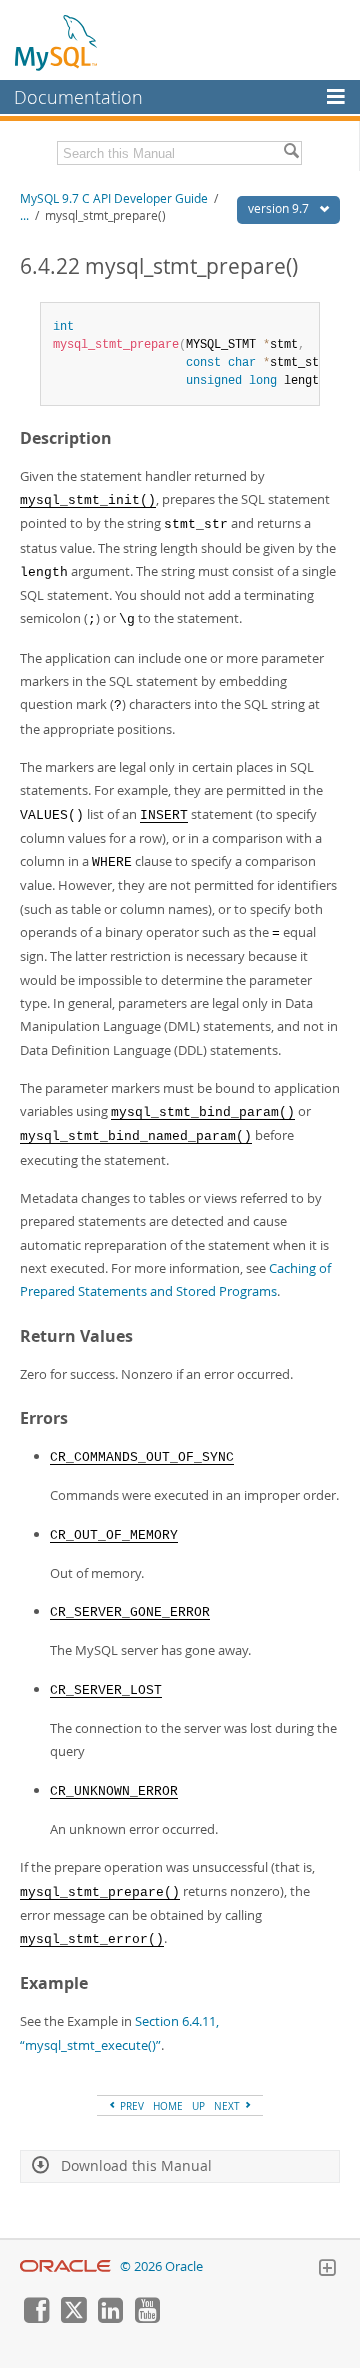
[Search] (291, 153)
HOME (168, 2106)
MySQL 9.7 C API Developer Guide (114, 198)
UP (198, 2106)
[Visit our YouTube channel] (147, 2318)
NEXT (228, 2106)
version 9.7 (280, 208)
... (24, 215)
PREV (130, 2106)
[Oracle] (65, 2266)
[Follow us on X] (73, 2318)
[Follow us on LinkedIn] (110, 2318)
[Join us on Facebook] (36, 2318)
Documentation (78, 97)
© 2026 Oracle (161, 2266)
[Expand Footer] (327, 2270)
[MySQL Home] (57, 42)
